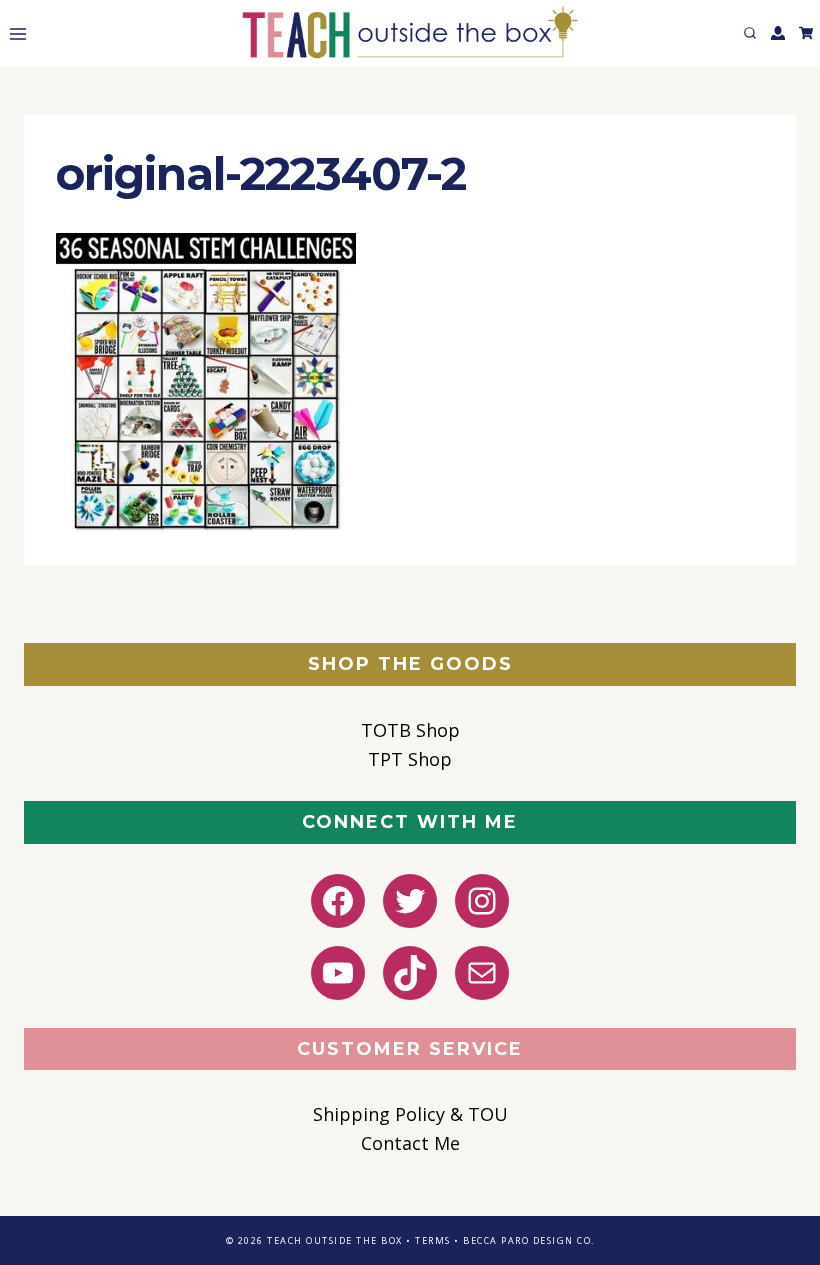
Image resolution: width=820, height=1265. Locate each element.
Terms (433, 1240)
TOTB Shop (410, 730)
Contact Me (410, 1143)
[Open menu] (14, 33)
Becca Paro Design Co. (529, 1240)
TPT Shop (410, 759)
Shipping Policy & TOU (410, 1114)
